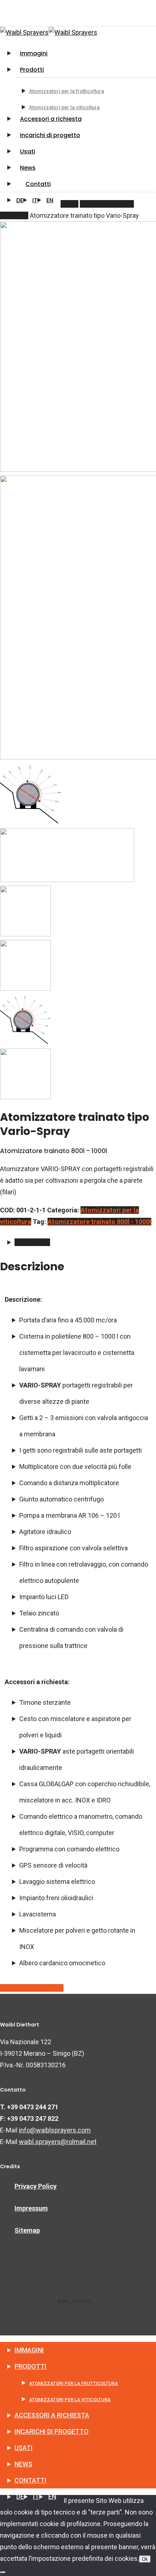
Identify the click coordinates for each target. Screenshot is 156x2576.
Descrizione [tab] (32, 1242)
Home (69, 204)
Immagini (29, 2350)
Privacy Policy (36, 2186)
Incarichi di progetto (52, 2431)
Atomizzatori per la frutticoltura (73, 2383)
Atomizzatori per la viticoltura (70, 2400)
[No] (3, 2572)
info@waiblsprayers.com (55, 2130)
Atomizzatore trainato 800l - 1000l (99, 1222)
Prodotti (30, 2366)
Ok (145, 2559)
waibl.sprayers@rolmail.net (58, 2142)
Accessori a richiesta (52, 2415)
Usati (24, 2448)
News (23, 2464)
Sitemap (27, 2230)
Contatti (30, 2480)
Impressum (31, 2208)
